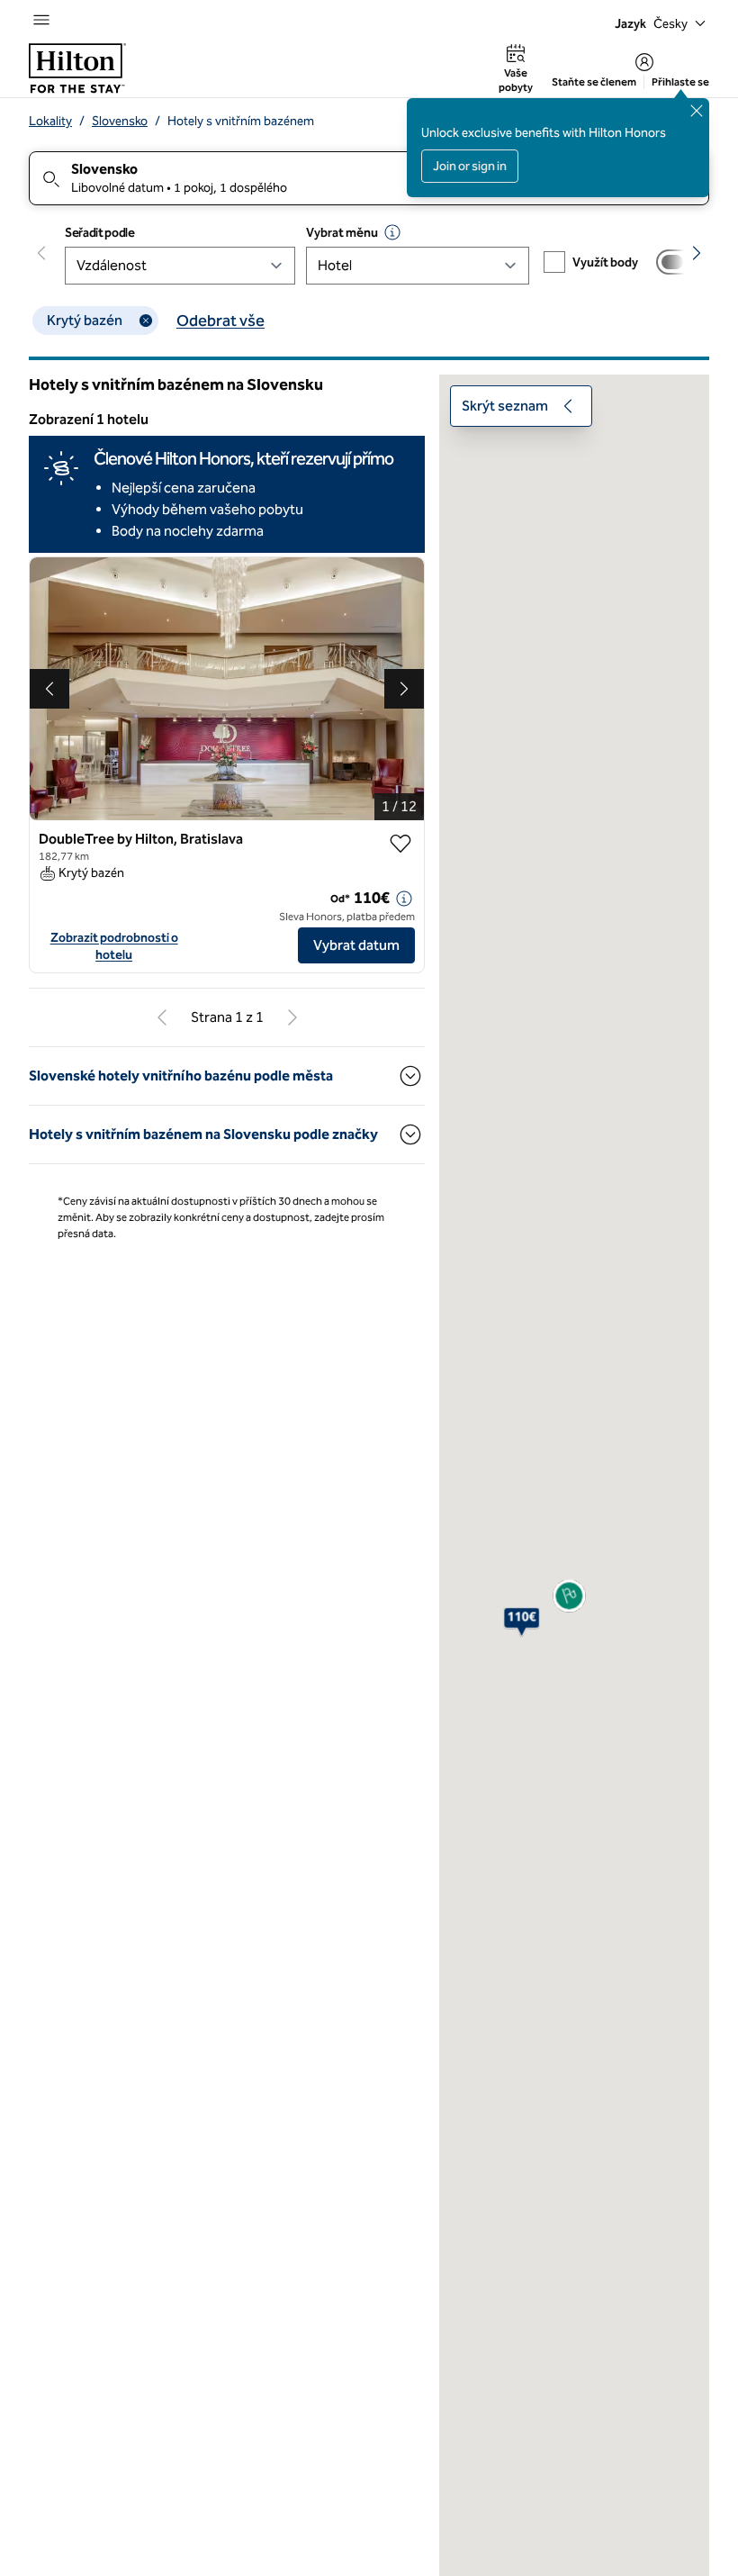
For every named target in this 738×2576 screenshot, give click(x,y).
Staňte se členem (594, 82)
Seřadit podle (99, 233)
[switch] (678, 262)
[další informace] (404, 899)
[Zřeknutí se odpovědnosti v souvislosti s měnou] (392, 232)
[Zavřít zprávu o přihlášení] (697, 111)
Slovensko (120, 121)
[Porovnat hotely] (678, 262)
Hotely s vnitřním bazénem (241, 121)
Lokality (50, 121)
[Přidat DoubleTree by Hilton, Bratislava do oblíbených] (400, 844)
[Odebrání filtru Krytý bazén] (146, 321)
